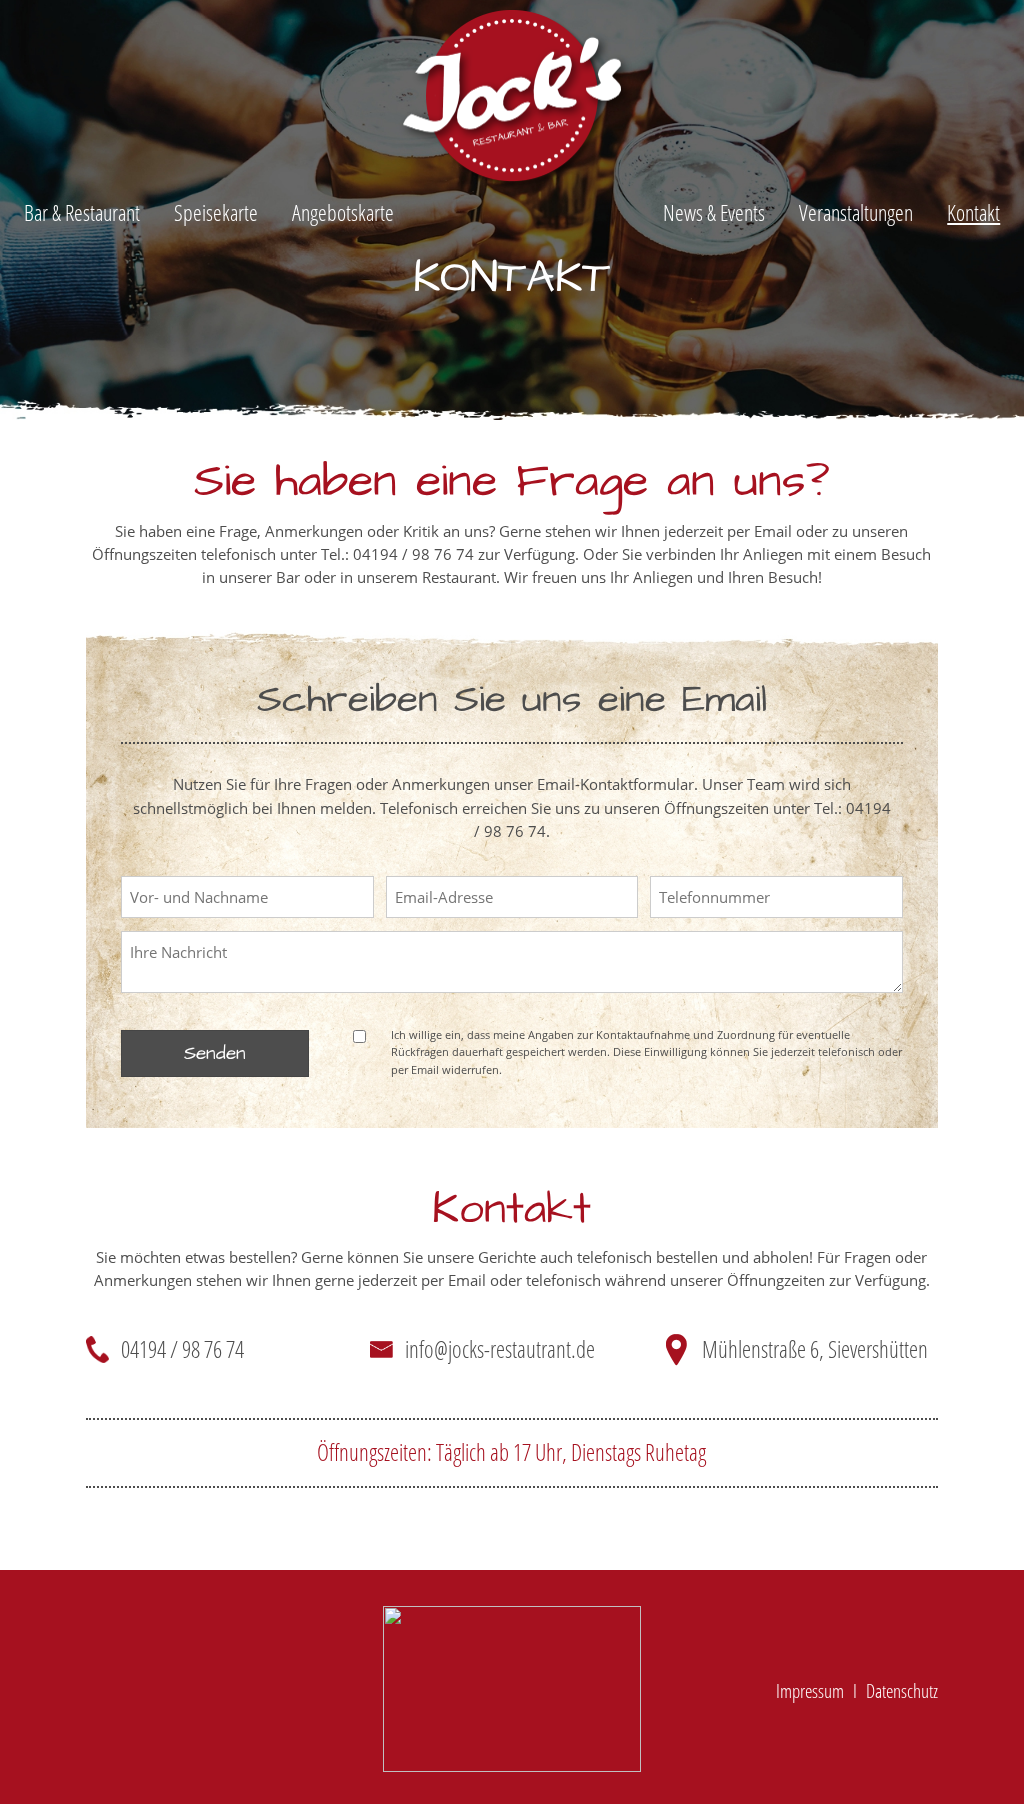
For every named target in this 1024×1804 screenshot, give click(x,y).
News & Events (714, 212)
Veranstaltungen (856, 212)
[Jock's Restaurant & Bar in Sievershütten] (512, 101)
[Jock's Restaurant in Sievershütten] (512, 1689)
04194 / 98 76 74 (182, 1349)
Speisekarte (216, 212)
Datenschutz (902, 1690)
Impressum (810, 1690)
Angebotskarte (343, 212)
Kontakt (973, 212)
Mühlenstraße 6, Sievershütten (815, 1349)
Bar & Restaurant (82, 212)
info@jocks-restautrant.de (500, 1349)
